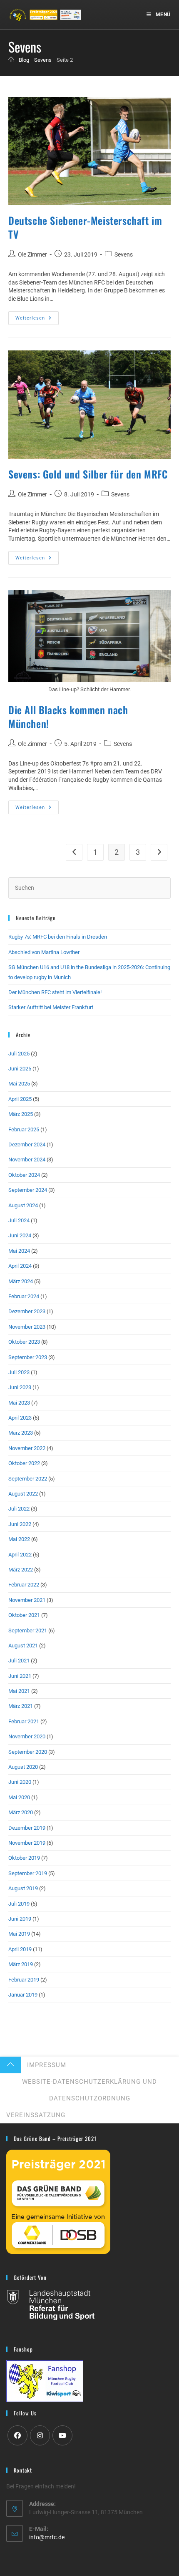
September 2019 (28, 1873)
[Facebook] (17, 2435)
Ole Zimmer (32, 254)
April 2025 (20, 1099)
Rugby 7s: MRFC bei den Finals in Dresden (58, 937)
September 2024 (28, 1190)
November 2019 (27, 1843)
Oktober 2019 (24, 1858)
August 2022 (23, 1494)
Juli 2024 (19, 1220)
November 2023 (27, 1327)
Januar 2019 (23, 1995)
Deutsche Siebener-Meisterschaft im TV (85, 227)
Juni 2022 (20, 1524)
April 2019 (20, 1949)
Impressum (47, 2065)
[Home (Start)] (11, 60)
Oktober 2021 (24, 1615)
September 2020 (28, 1752)
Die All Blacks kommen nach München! (68, 717)
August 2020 (23, 1767)
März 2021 (21, 1706)
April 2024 (20, 1266)
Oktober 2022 (24, 1463)
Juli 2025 (19, 1054)
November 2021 (27, 1600)
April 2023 (20, 1418)
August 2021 (23, 1646)
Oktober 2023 (24, 1342)
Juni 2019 (20, 1919)
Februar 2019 (24, 1980)
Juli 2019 (19, 1904)
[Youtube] (62, 2435)
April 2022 (20, 1555)
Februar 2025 (24, 1129)
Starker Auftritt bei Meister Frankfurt (51, 1007)
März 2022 (21, 1570)
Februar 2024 (24, 1296)
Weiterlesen (37, 320)
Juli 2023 (19, 1372)
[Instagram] (40, 2435)
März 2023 (21, 1433)
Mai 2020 (19, 1797)
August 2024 (23, 1205)
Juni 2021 (20, 1676)
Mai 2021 (19, 1691)
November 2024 (27, 1160)
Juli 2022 (19, 1509)
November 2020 (27, 1736)
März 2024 (21, 1281)
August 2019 (23, 1888)
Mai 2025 (19, 1084)
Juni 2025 (20, 1069)
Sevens (124, 254)
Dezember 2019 (27, 1828)
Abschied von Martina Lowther (44, 952)
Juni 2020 (20, 1782)
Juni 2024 (20, 1235)
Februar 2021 (24, 1721)
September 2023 (28, 1357)
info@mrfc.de (47, 2537)
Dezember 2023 (27, 1311)
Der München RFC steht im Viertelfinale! (55, 992)
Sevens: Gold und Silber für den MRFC (88, 474)
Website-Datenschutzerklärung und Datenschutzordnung (89, 2090)
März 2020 (21, 1812)
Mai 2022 (19, 1539)
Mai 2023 (19, 1403)
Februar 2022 (24, 1585)
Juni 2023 (20, 1387)
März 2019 (21, 1964)
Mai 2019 (19, 1934)
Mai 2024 (19, 1251)
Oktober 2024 (24, 1175)
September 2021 (28, 1630)
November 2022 (27, 1448)
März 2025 (21, 1114)
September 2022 (28, 1479)
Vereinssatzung (36, 2115)
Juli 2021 (19, 1661)
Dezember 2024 (27, 1144)
